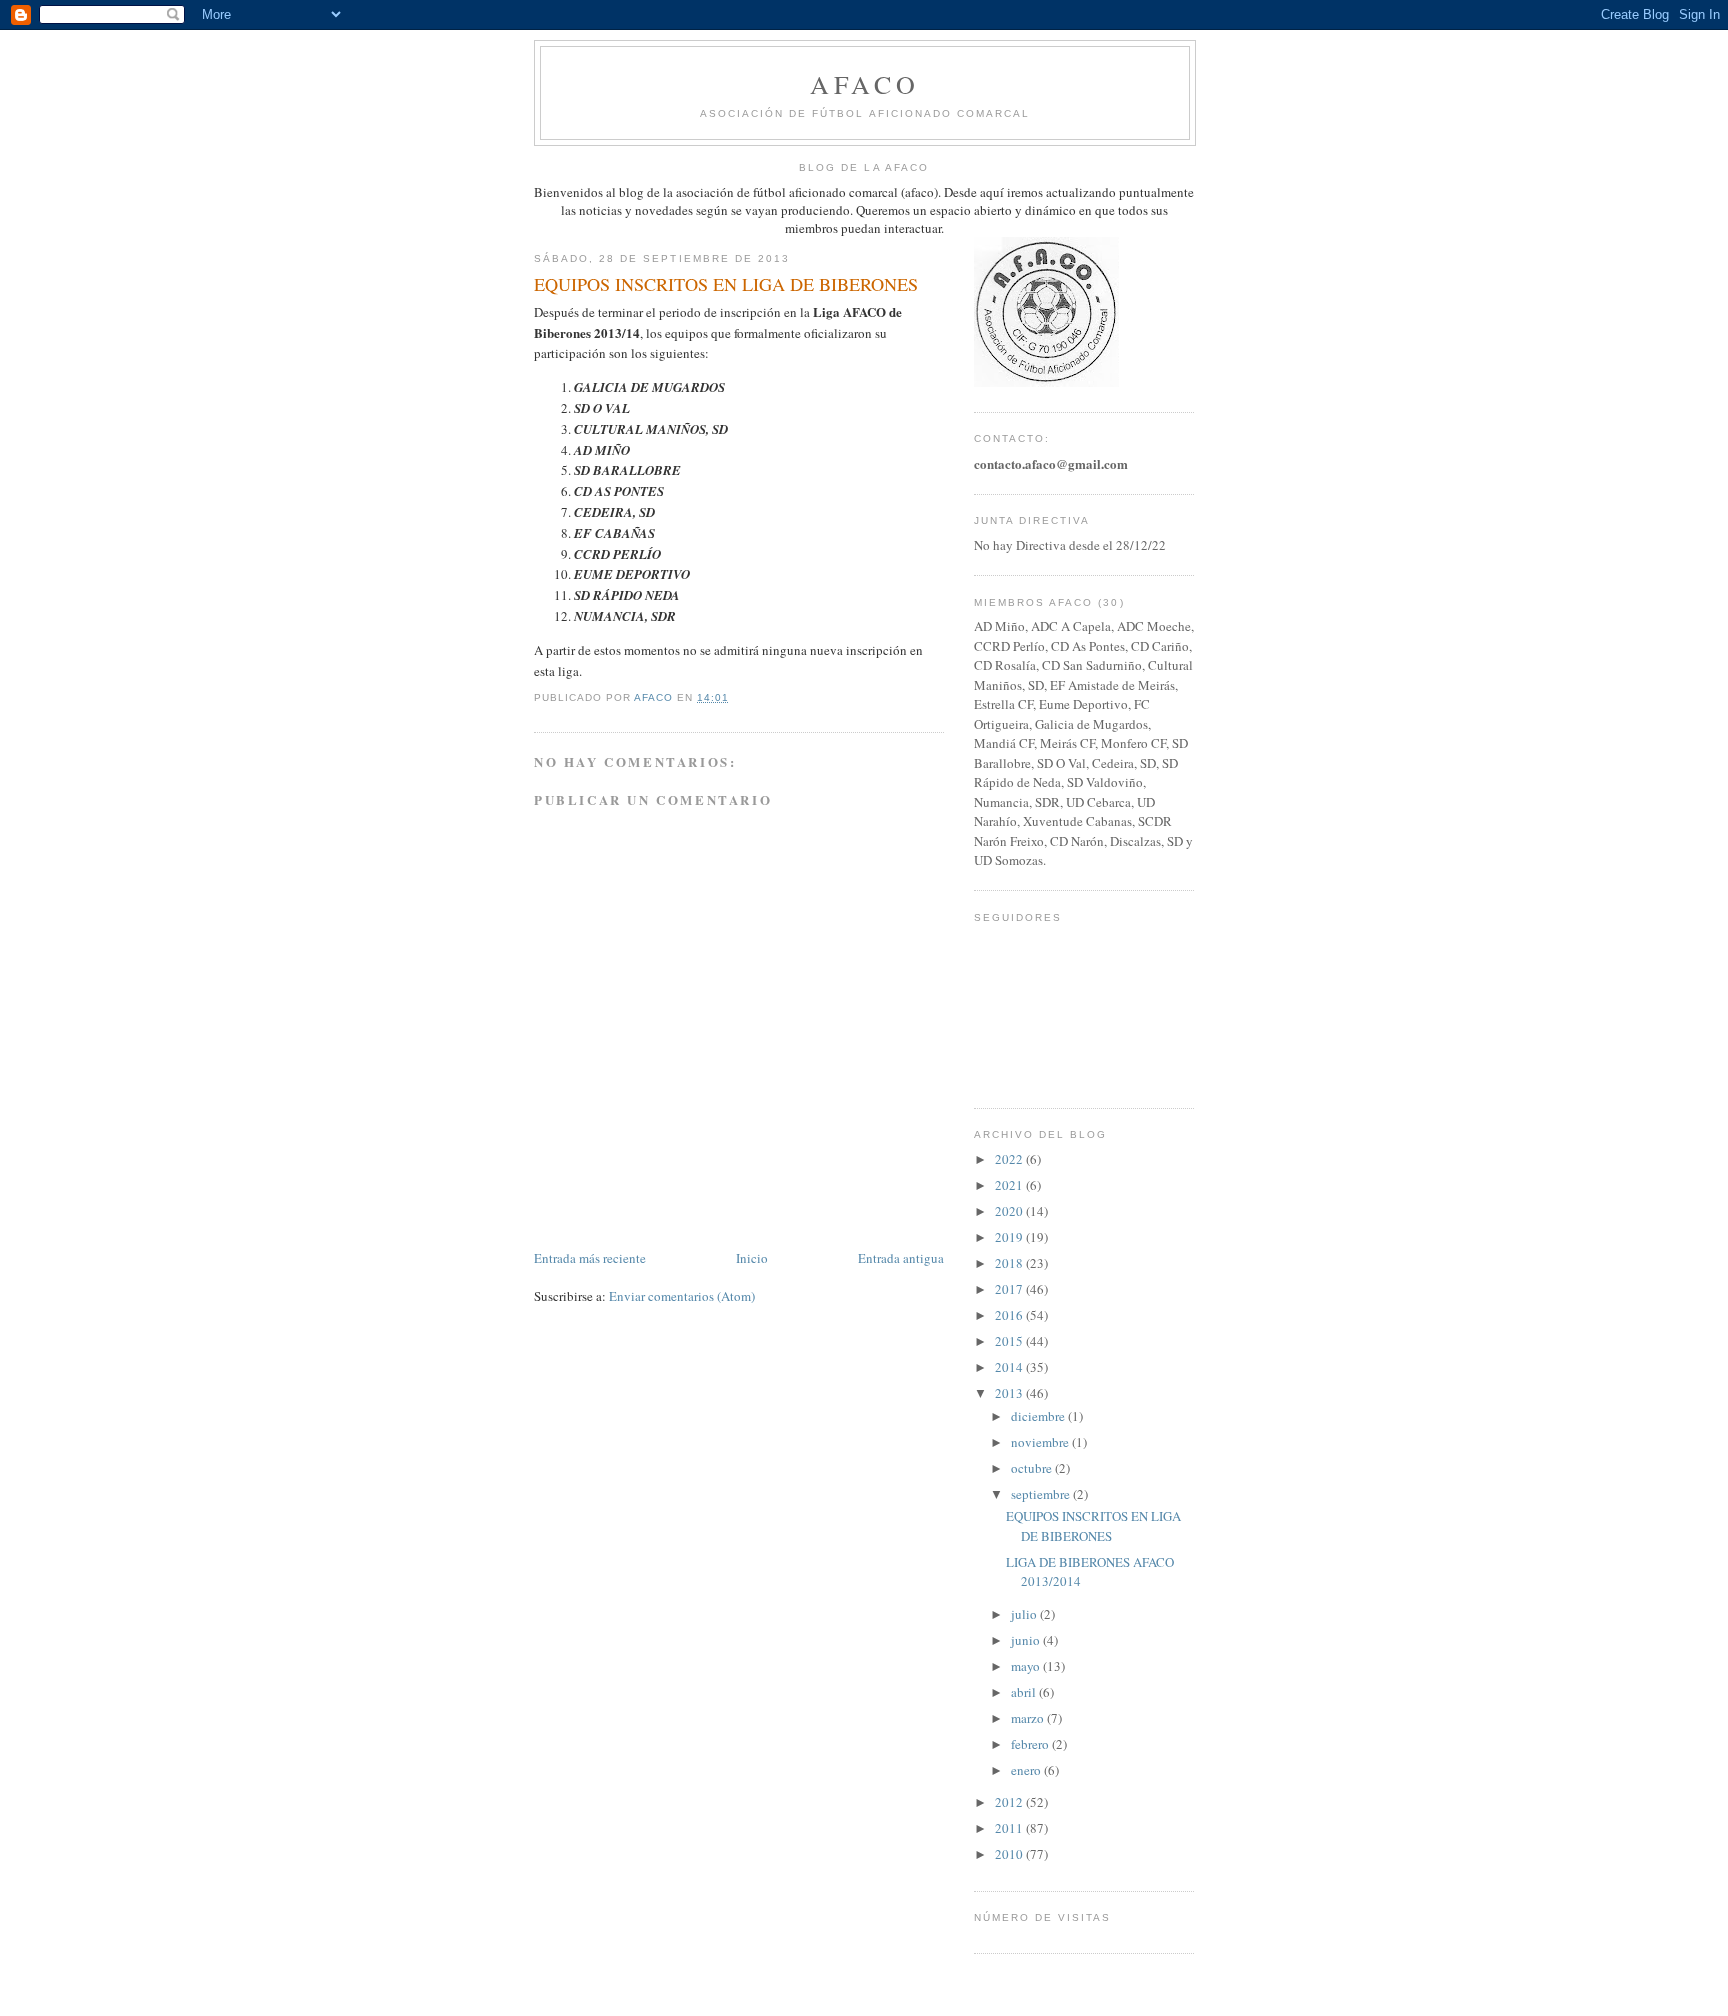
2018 (1010, 1263)
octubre (1033, 1468)
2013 (1010, 1393)
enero (1027, 1770)
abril (1025, 1692)
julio (1025, 1614)
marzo (1029, 1718)
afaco (865, 84)
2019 (1010, 1237)
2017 (1010, 1289)
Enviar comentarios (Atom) (682, 1296)
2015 (1010, 1341)
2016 (1010, 1315)
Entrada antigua (901, 1258)
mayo (1027, 1666)
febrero (1031, 1744)
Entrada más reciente (590, 1258)
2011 (1010, 1828)
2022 (1010, 1159)
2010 (1010, 1854)
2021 (1010, 1185)
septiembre (1042, 1494)
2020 (1010, 1211)
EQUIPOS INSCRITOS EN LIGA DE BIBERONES (1093, 1526)
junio (1027, 1640)
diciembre (1039, 1416)
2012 (1010, 1802)
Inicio (752, 1258)
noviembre (1041, 1442)
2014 (1010, 1367)
